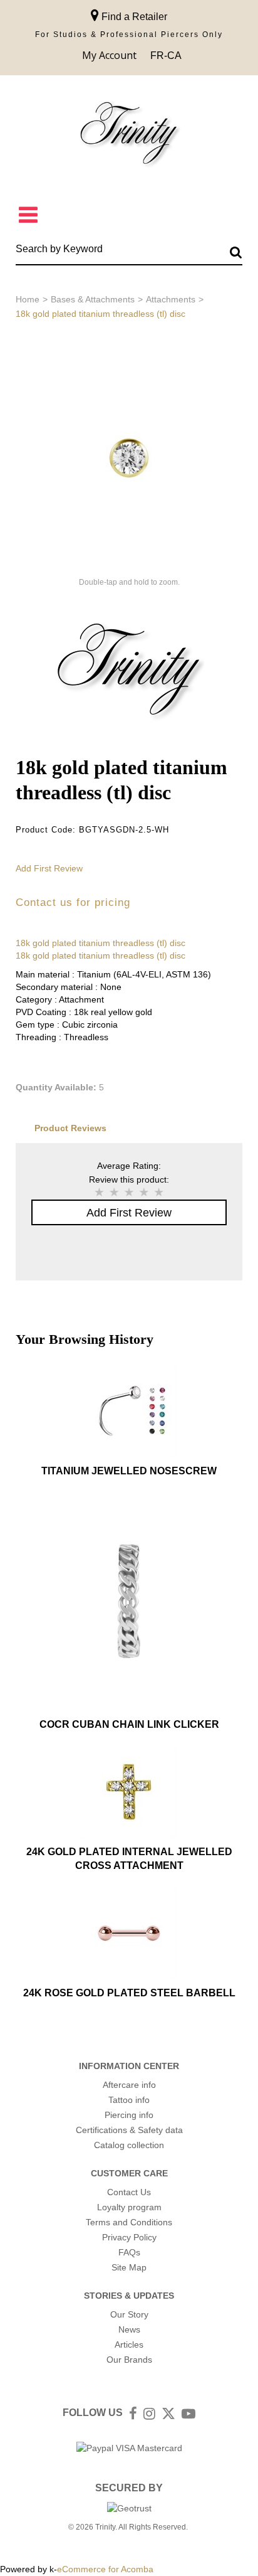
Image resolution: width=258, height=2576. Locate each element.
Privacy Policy (129, 2237)
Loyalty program (129, 2207)
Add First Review (49, 868)
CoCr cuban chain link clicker (129, 1724)
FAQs (129, 2252)
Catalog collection (129, 2145)
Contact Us (129, 2192)
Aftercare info (129, 2085)
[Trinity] (129, 136)
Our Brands (129, 2360)
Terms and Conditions (129, 2222)
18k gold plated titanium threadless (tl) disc (101, 943)
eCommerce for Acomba (105, 2569)
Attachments (171, 299)
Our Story (129, 2314)
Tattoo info (129, 2100)
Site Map (129, 2267)
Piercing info (129, 2115)
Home (28, 299)
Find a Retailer (133, 17)
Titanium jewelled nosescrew (129, 1471)
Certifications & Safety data (129, 2130)
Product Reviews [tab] (70, 1128)
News (129, 2329)
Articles (129, 2344)
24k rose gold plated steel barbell (129, 1993)
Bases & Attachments (93, 299)
